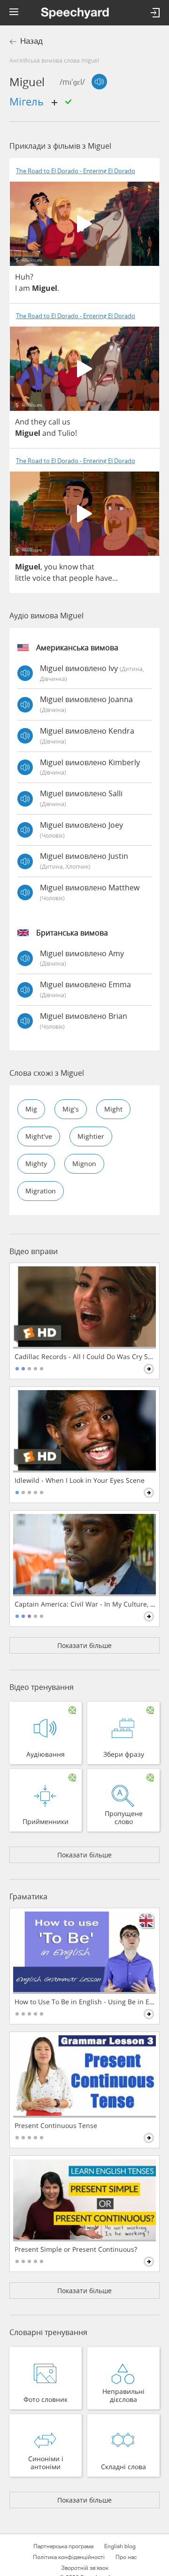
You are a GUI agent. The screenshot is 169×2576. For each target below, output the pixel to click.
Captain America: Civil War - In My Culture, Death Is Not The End (85, 1604)
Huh (23, 277)
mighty (36, 1164)
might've (39, 1136)
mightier (91, 1136)
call (54, 422)
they (39, 422)
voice (42, 578)
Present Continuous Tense (56, 2126)
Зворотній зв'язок (85, 2568)
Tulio (66, 433)
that (87, 567)
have (104, 578)
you (51, 567)
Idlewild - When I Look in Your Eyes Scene (80, 1480)
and (49, 433)
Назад (31, 41)
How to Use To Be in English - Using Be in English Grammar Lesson (85, 2002)
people (81, 578)
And (22, 422)
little (23, 578)
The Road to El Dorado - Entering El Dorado (76, 171)
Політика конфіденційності (69, 2557)
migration (41, 1191)
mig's (71, 1109)
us (66, 422)
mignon (84, 1164)
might (113, 1109)
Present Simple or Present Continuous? (76, 2249)
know (69, 567)
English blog (120, 2546)
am (24, 288)
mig (31, 1109)
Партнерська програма (63, 2546)
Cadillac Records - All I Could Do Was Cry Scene (85, 1357)
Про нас (126, 2557)
